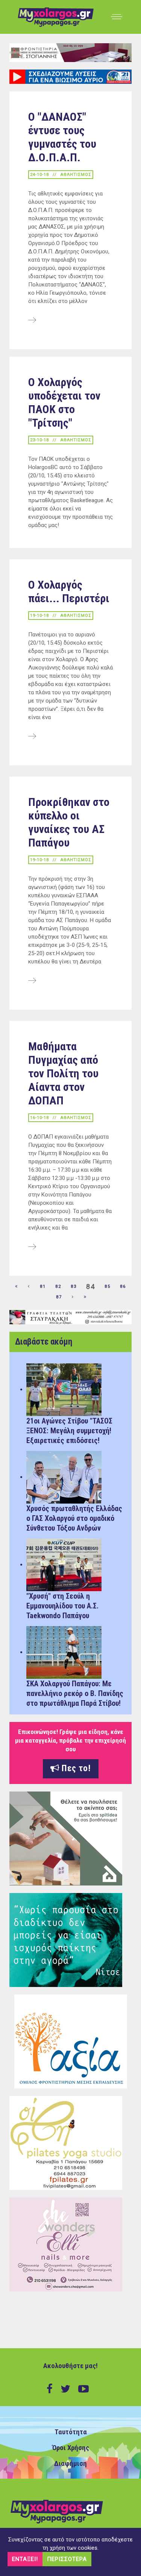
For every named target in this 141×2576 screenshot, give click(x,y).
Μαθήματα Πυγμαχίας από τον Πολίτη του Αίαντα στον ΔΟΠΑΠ (63, 1073)
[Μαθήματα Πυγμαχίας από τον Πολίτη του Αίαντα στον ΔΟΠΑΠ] (32, 1247)
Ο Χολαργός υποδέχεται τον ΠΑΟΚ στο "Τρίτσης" (64, 402)
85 (108, 1286)
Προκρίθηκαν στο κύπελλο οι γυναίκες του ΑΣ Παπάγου (69, 822)
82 (58, 1286)
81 (43, 1286)
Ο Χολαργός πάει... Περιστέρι (69, 591)
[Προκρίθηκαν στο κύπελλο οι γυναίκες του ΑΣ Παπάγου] (32, 981)
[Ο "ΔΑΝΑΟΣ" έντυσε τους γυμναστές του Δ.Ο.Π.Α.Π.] (32, 321)
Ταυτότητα (71, 2432)
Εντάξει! (25, 2559)
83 (74, 1286)
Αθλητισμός (76, 175)
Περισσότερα (67, 2559)
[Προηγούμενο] (29, 1287)
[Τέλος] (85, 1297)
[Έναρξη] (17, 1287)
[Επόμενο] (73, 1297)
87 (59, 1297)
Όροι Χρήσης (71, 2448)
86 (123, 1286)
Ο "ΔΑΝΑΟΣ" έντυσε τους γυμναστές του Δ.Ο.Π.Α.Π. (62, 137)
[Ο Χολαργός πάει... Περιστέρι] (32, 737)
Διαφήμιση (70, 2464)
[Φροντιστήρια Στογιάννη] (70, 52)
